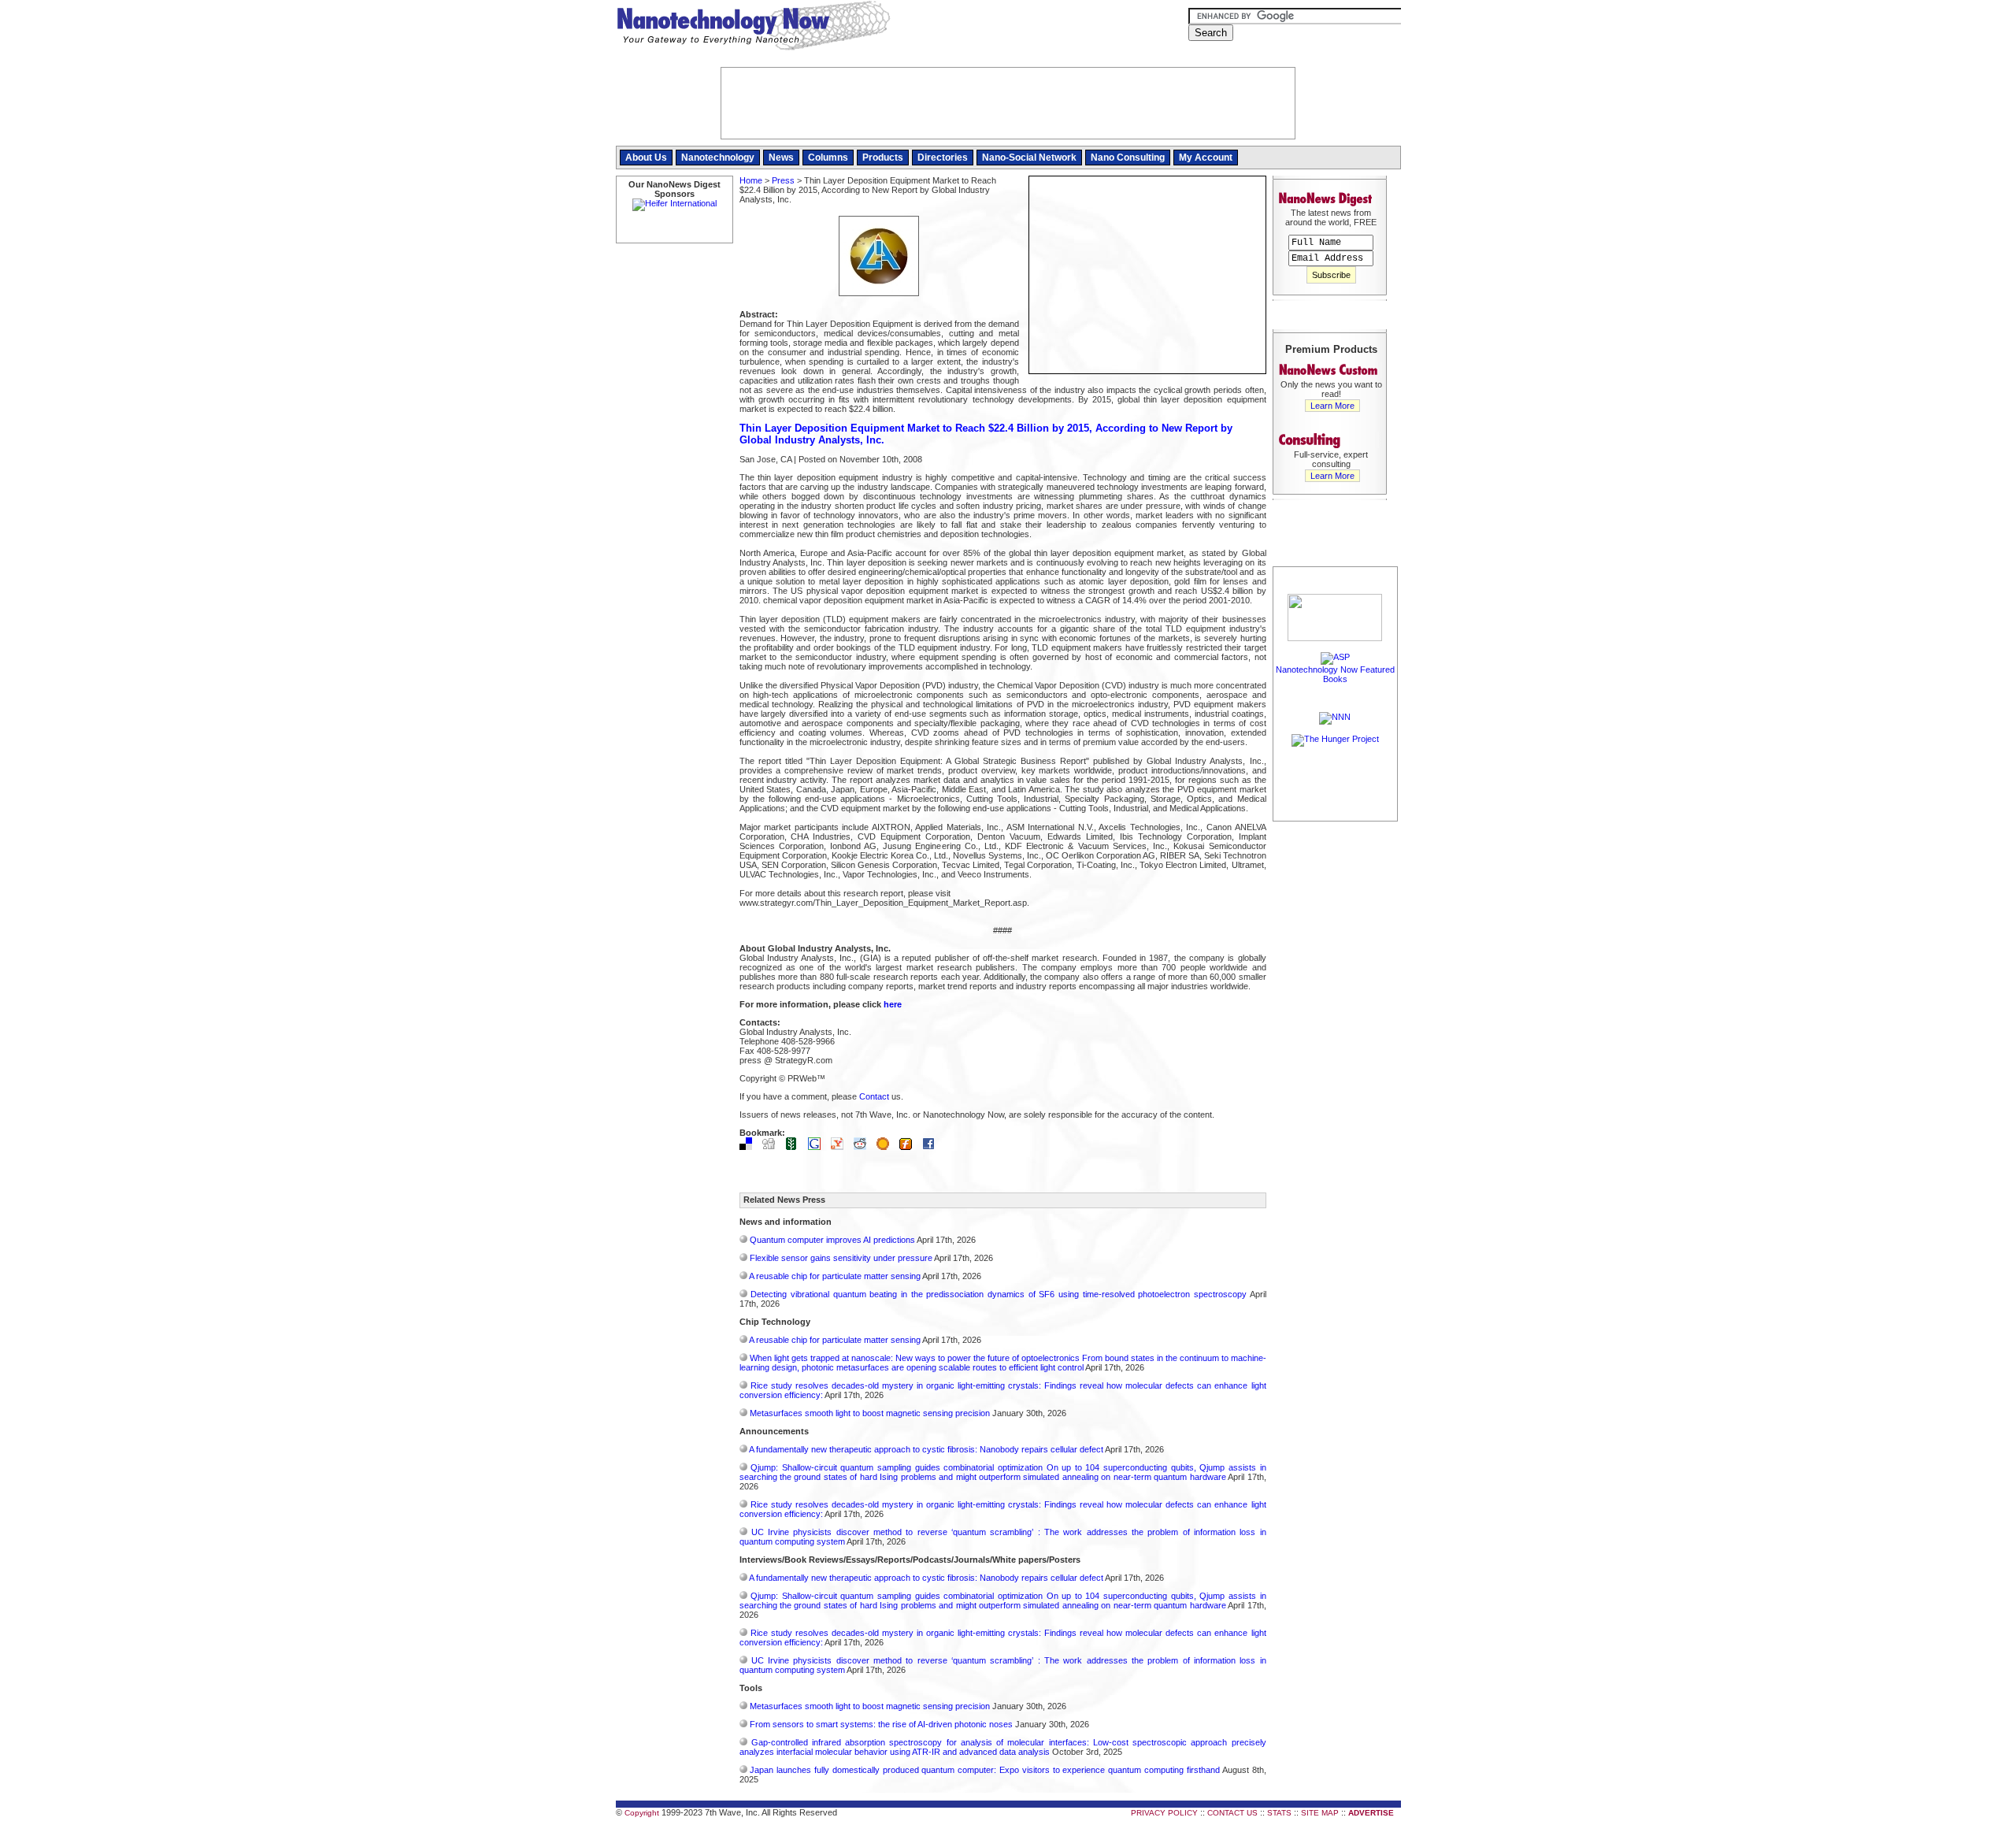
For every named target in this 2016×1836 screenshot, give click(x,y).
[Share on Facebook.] (932, 1147)
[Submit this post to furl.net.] (910, 1147)
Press (783, 180)
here (893, 1004)
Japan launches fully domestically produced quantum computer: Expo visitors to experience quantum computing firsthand (985, 1770)
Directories (943, 158)
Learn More (1332, 406)
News (781, 158)
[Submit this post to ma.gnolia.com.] (887, 1147)
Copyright (642, 1813)
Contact (874, 1096)
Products (883, 158)
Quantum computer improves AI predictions (832, 1240)
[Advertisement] (1336, 1061)
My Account (1206, 158)
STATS (1279, 1813)
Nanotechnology (718, 158)
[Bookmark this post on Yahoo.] (841, 1147)
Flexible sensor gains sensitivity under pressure (841, 1258)
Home (751, 180)
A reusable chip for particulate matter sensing (835, 1276)
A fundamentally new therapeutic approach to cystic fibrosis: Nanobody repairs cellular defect (926, 1449)
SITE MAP (1320, 1813)
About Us (646, 158)
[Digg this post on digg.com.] (773, 1147)
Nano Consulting (1128, 158)
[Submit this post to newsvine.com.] (795, 1147)
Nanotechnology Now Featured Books (1335, 674)
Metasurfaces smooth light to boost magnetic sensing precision (870, 1413)
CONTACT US (1232, 1813)
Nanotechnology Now (753, 28)
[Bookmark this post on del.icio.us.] (750, 1147)
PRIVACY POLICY (1164, 1813)
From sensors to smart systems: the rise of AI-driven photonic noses (881, 1724)
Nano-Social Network (1029, 158)
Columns (828, 158)
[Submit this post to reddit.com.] (864, 1147)
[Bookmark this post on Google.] (818, 1147)
